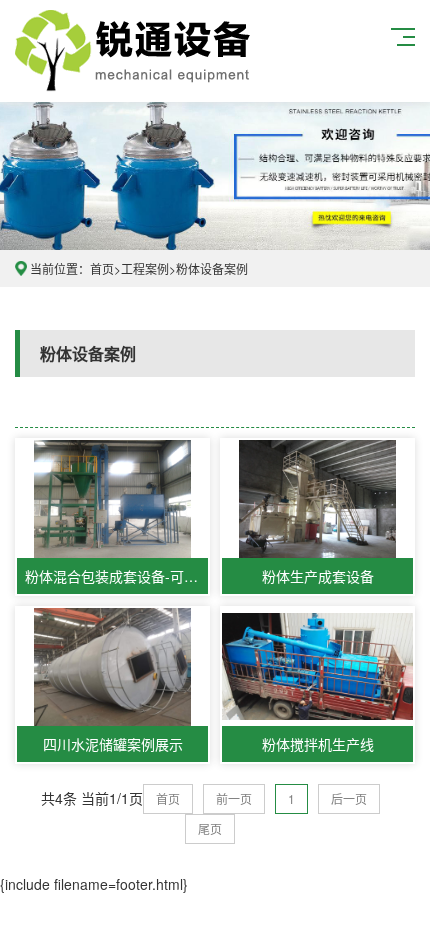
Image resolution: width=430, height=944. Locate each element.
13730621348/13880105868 (136, 51)
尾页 (210, 828)
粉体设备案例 (212, 268)
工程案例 (145, 268)
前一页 (234, 798)
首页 (102, 268)
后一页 (349, 798)
